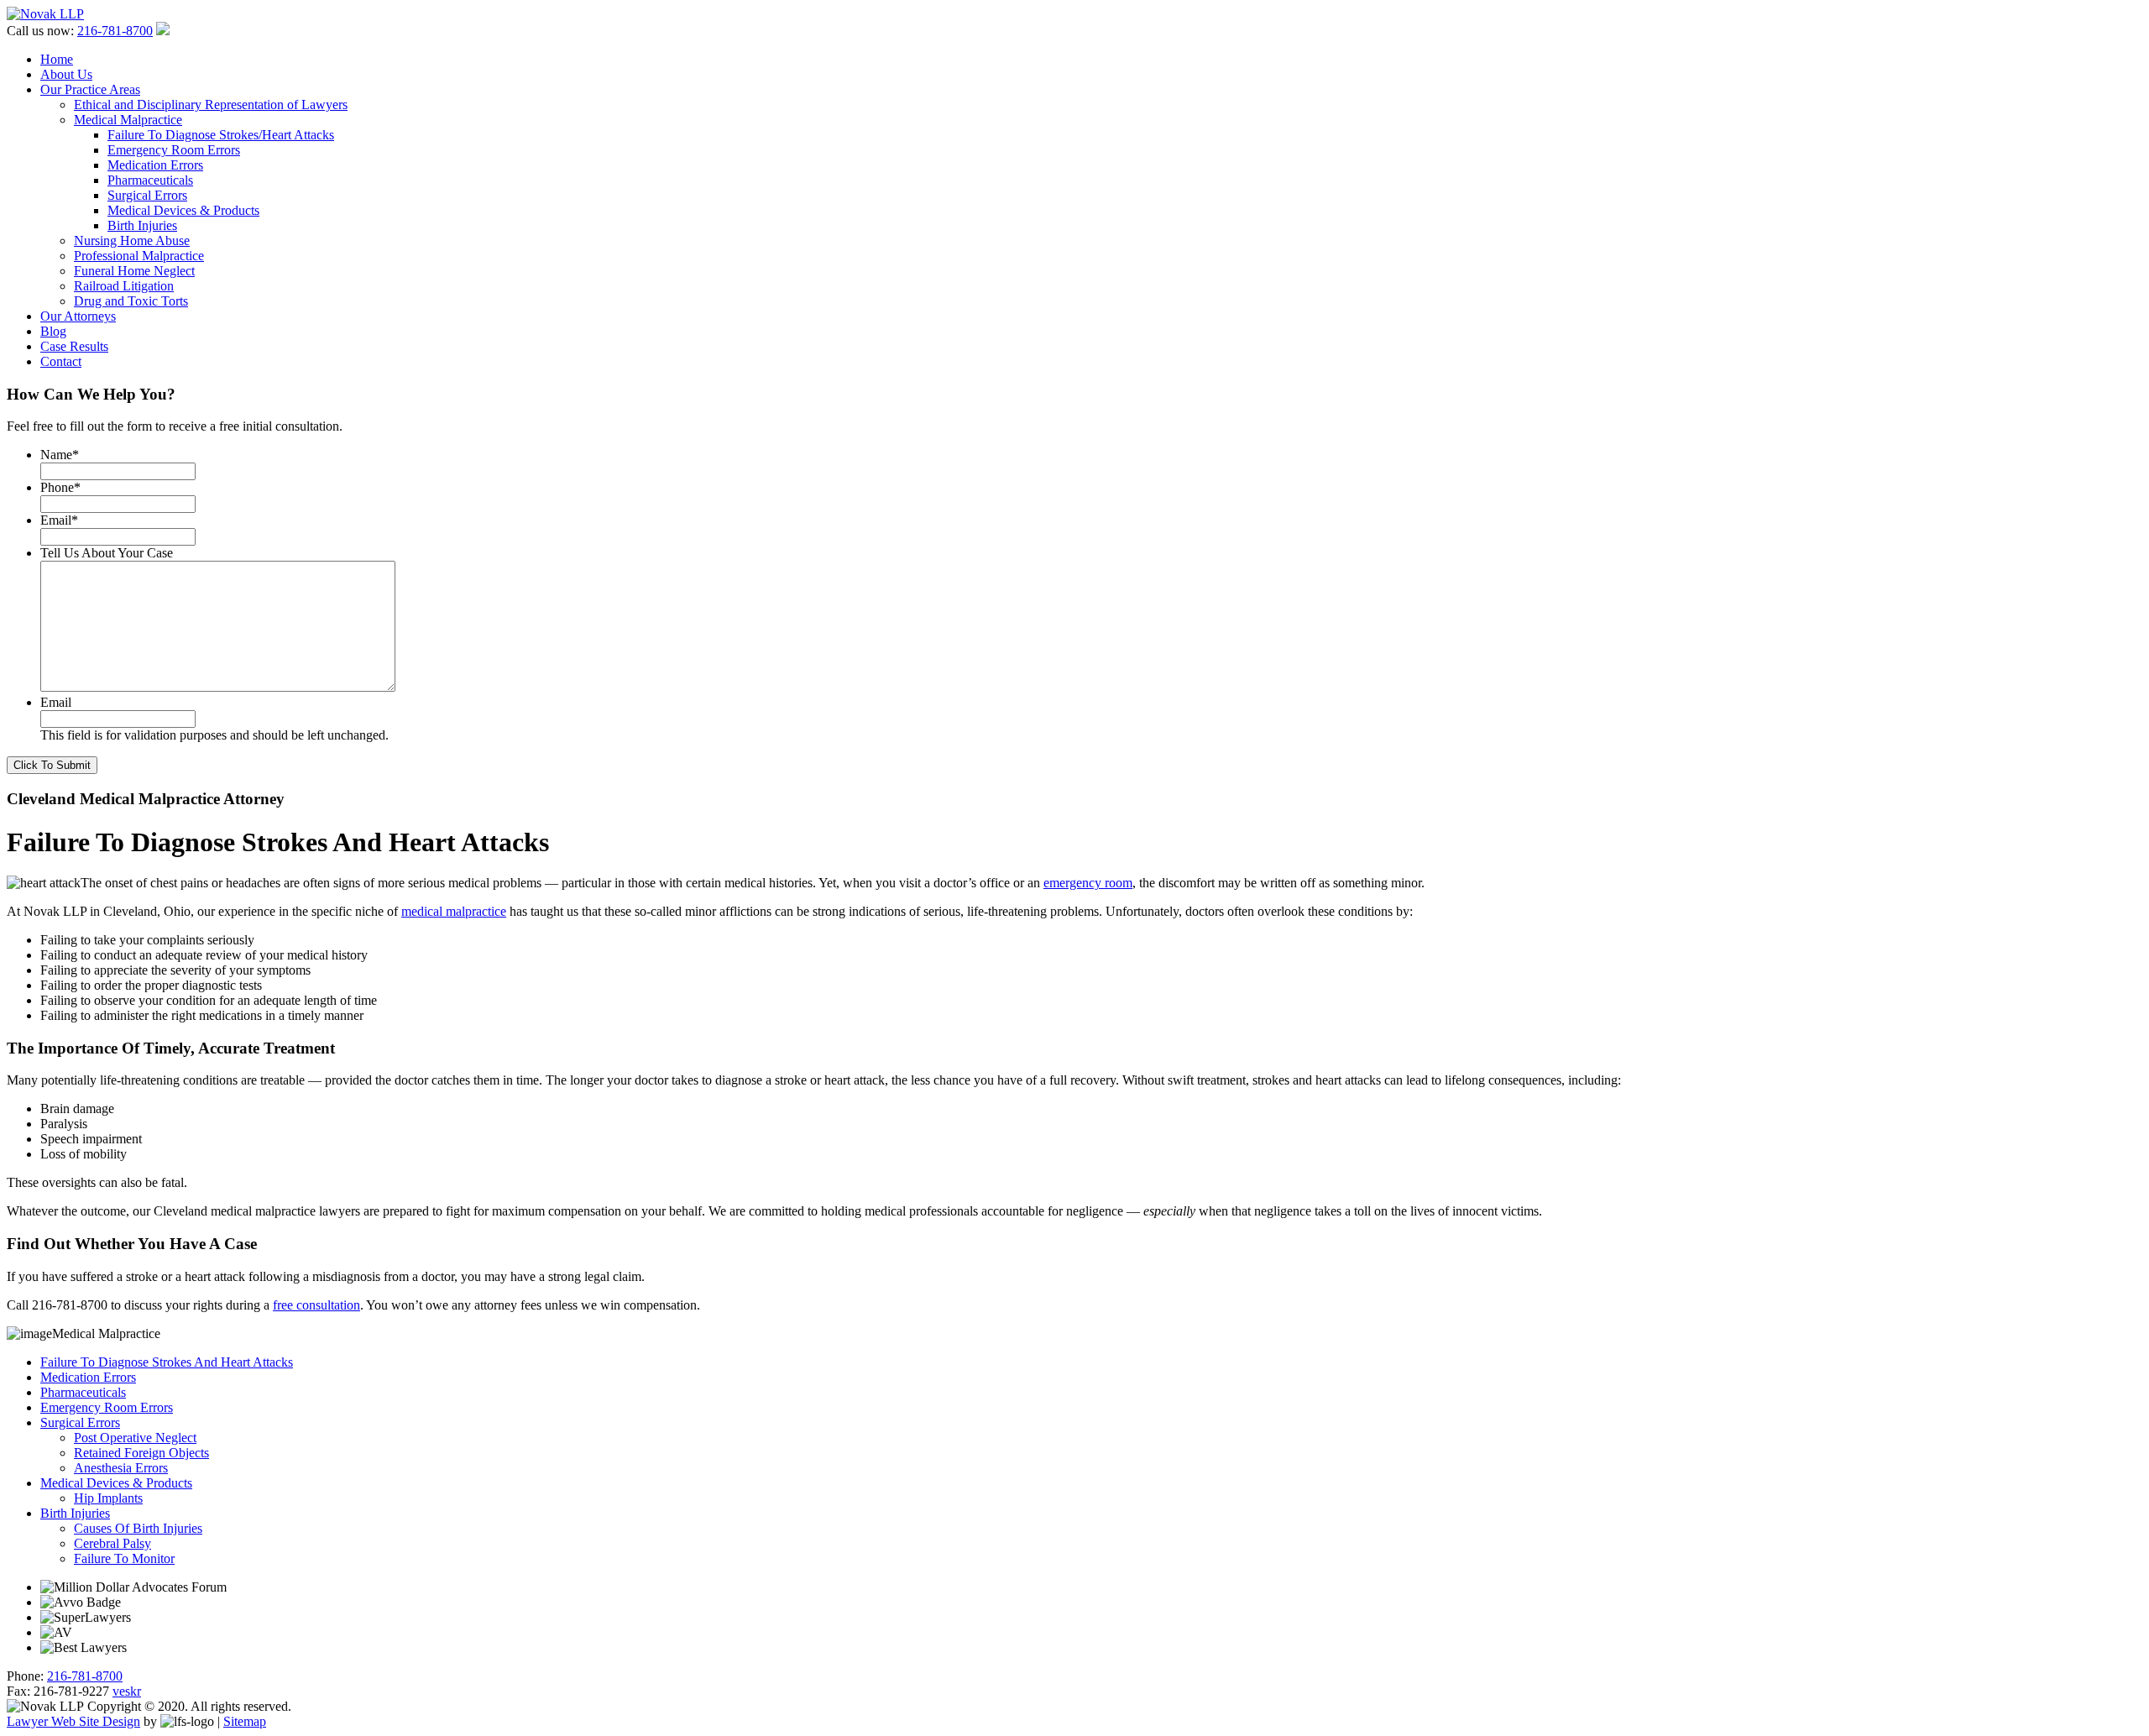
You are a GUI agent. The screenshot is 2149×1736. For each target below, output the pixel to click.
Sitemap (245, 1721)
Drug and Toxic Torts (131, 301)
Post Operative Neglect (135, 1438)
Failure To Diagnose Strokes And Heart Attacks (167, 1362)
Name (60, 455)
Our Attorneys (78, 316)
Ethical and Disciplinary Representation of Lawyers (211, 105)
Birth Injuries (142, 225)
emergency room (1088, 883)
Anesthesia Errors (121, 1468)
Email (59, 520)
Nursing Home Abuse (132, 241)
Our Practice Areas (90, 89)
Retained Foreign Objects (141, 1453)
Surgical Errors (147, 195)
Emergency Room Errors (174, 150)
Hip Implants (108, 1498)
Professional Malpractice (139, 256)
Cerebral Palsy (112, 1543)
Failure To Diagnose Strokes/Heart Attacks (221, 135)
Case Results (74, 346)
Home (57, 59)
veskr (127, 1691)
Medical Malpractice (128, 120)
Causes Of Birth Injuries (138, 1528)
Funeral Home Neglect (134, 271)
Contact (61, 361)
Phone (60, 487)
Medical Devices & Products (183, 210)
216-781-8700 (115, 31)
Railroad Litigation (124, 286)
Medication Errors (155, 165)
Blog (53, 331)
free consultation (316, 1305)
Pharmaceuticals (150, 180)
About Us (66, 74)
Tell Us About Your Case (107, 553)
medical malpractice (454, 911)
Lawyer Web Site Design (73, 1721)
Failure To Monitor (124, 1558)
